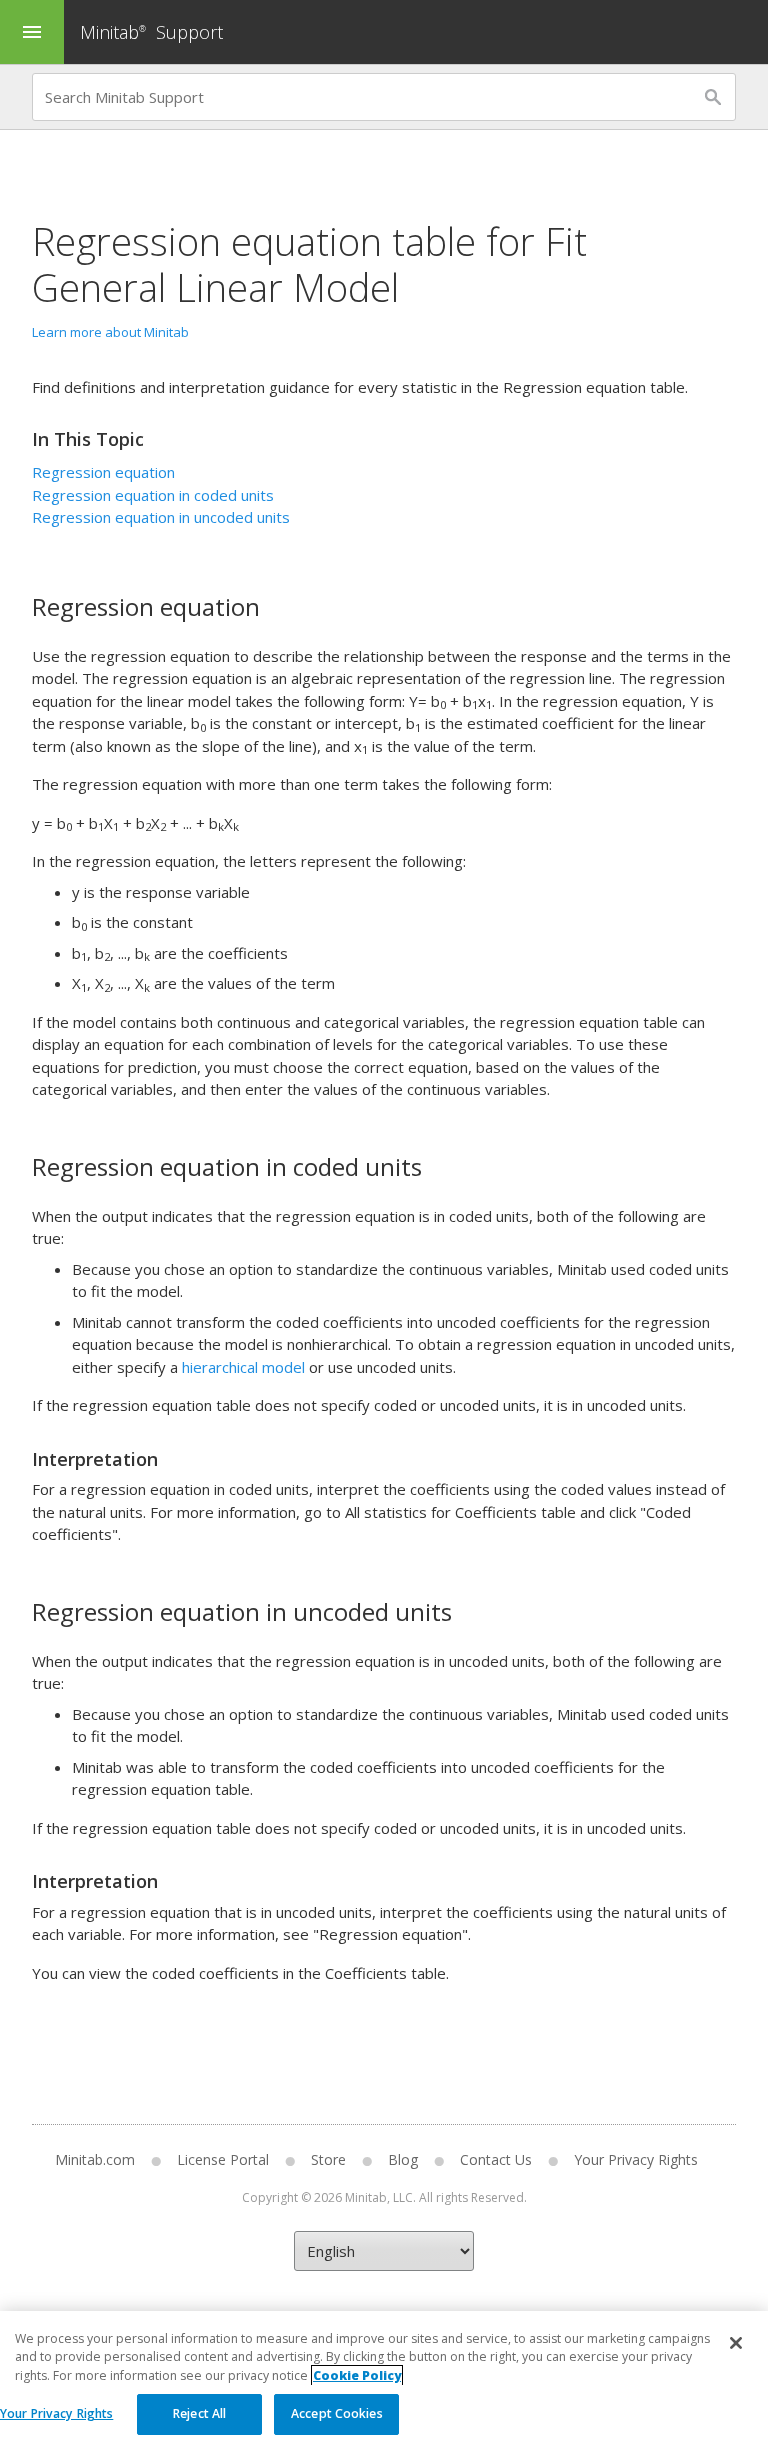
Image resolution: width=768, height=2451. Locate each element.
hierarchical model (243, 1367)
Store (328, 2159)
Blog (403, 2159)
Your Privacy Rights (56, 2413)
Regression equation (103, 472)
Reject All (199, 2413)
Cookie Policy (357, 2375)
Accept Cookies (337, 2413)
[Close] (736, 2343)
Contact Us (496, 2159)
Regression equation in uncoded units (161, 517)
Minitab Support (151, 32)
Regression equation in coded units (153, 495)
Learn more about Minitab (110, 332)
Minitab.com (95, 2159)
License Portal (223, 2159)
